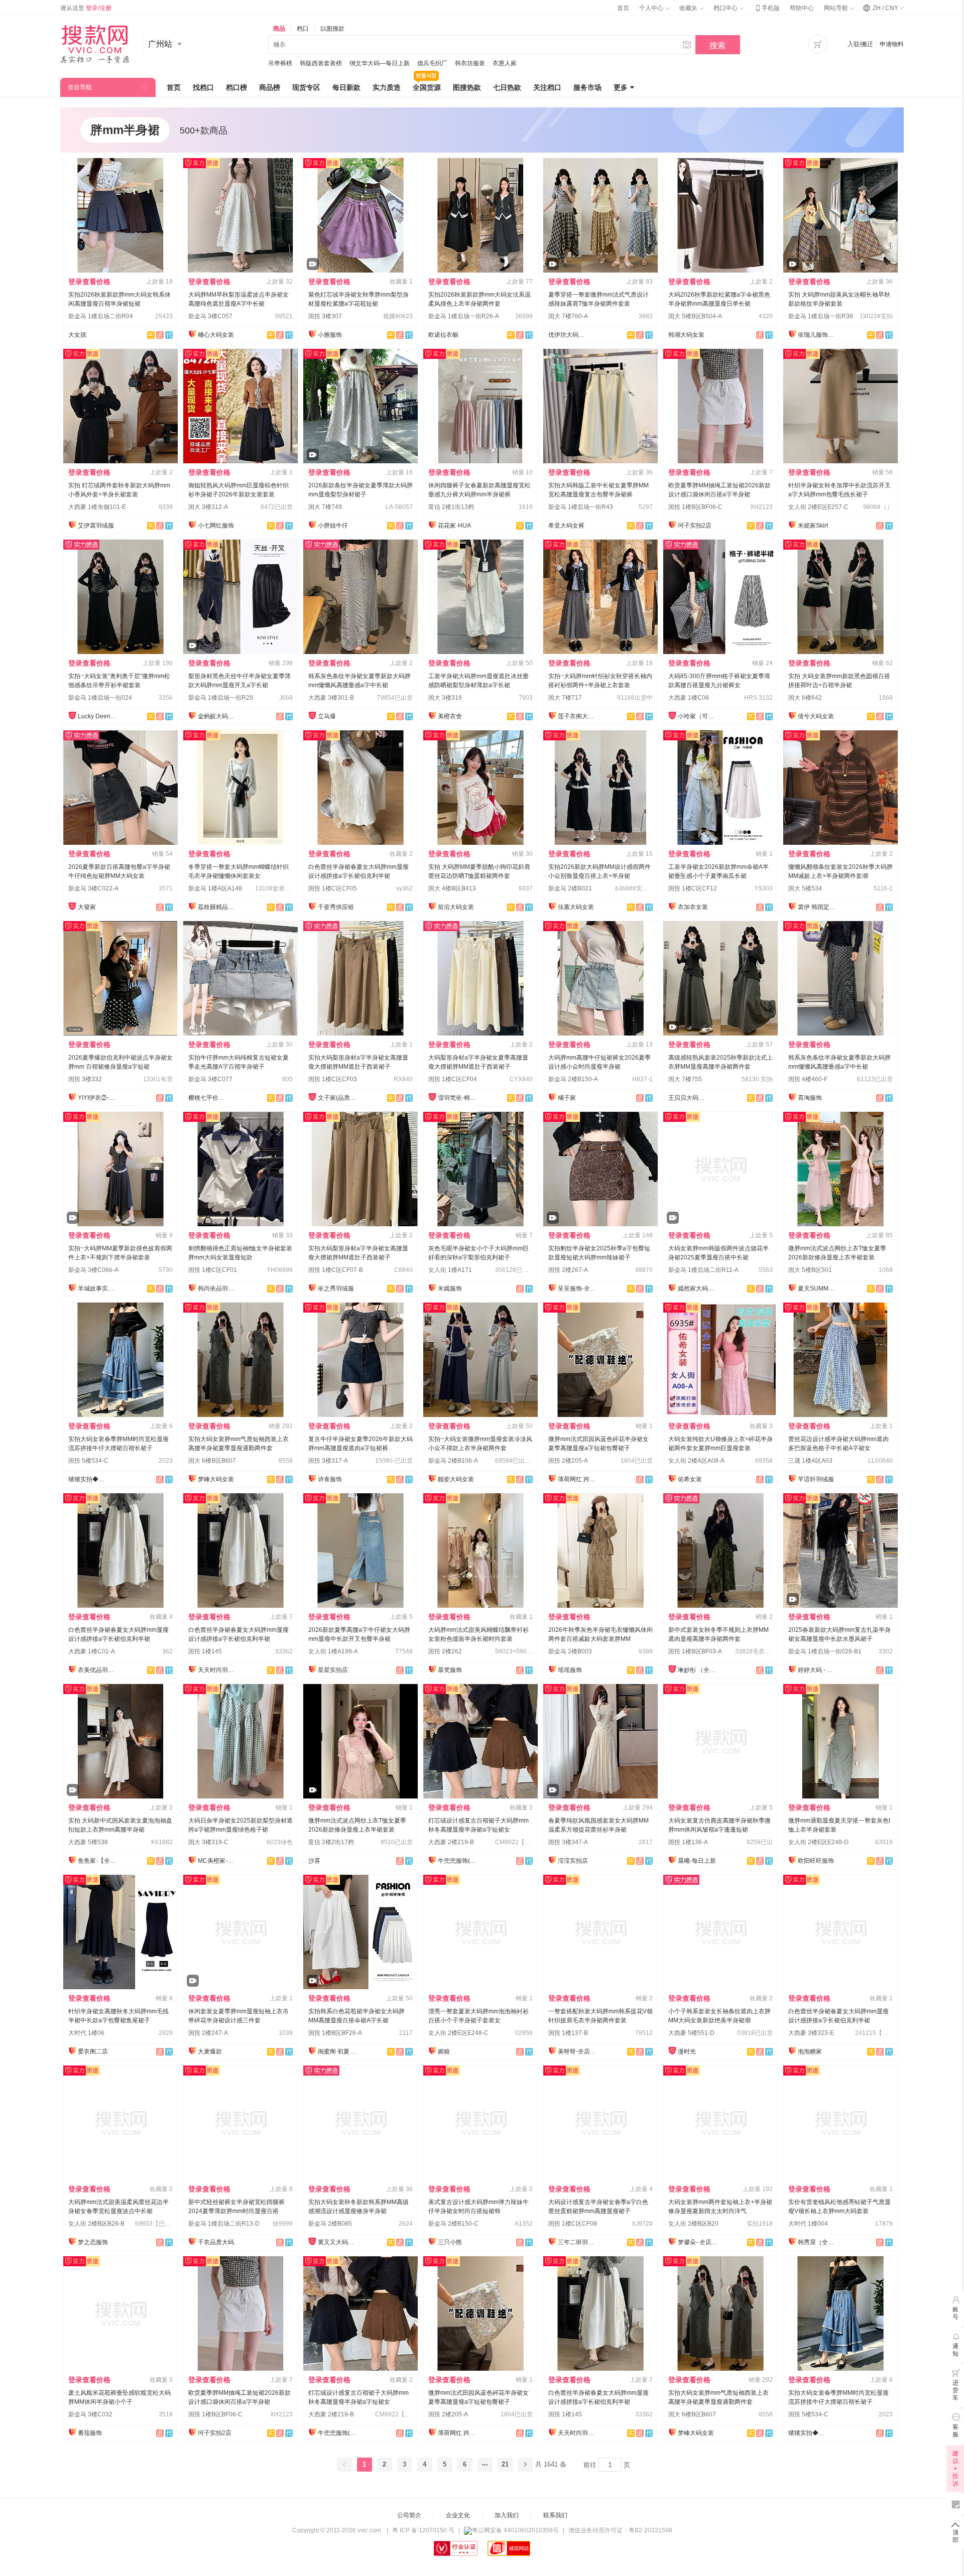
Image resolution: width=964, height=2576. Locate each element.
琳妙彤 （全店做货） (698, 1670)
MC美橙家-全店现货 (218, 1861)
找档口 (203, 87)
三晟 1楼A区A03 (810, 1461)
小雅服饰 (330, 335)
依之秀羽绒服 (336, 1289)
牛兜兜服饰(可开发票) (458, 1861)
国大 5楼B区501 (810, 1270)
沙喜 (314, 1861)
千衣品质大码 (216, 2242)
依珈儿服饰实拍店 (818, 335)
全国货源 (427, 87)
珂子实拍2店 (695, 526)
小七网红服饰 (216, 526)
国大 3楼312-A (208, 507)
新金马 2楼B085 (330, 2224)
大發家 (87, 907)
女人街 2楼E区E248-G (818, 1842)
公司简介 (409, 2515)
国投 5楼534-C (88, 1461)
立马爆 (327, 716)
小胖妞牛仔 (333, 526)
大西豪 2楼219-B (451, 1842)
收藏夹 (689, 8)
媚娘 (444, 2051)
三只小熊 (450, 2242)
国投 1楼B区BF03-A (695, 1651)
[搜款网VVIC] (95, 44)
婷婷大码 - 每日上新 (818, 1670)
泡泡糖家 (810, 2051)
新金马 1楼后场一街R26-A (464, 316)
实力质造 (387, 87)
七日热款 (507, 87)
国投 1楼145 (205, 1651)
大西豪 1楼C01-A (92, 1651)
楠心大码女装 (216, 335)
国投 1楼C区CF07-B (336, 1270)
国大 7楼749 (325, 507)
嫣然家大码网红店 (698, 1289)
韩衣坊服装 (470, 63)
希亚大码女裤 (566, 526)
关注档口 (547, 87)
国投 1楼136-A (688, 1842)
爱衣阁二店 (93, 2051)
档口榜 (236, 87)
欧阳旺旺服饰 (816, 1861)
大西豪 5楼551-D (691, 2033)
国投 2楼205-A (568, 1461)
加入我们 (507, 2515)
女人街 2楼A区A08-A (696, 1461)
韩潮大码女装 (686, 335)
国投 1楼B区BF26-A (335, 2033)
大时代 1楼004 (808, 2224)
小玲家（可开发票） (698, 716)
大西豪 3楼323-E (811, 2033)
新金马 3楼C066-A (93, 1270)
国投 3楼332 (85, 1079)
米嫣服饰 (450, 1289)
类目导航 (80, 87)
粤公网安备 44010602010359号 (515, 2530)
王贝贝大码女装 (688, 1098)
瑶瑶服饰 (570, 1670)
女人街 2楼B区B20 (693, 2224)
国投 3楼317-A (328, 1461)
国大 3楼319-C (208, 1842)
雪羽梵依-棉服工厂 (458, 1098)
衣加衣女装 (693, 907)
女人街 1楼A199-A (333, 1651)
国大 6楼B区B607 (212, 1461)
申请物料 (892, 44)
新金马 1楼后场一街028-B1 (825, 1651)
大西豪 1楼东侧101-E (97, 507)
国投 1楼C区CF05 (333, 888)
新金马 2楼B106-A (453, 1461)
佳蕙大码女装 (576, 907)
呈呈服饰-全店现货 (578, 1289)
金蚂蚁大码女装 (218, 716)
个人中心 (652, 8)
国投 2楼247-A (208, 2033)
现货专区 (306, 87)
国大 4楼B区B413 (452, 888)
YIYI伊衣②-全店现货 (98, 1098)
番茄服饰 (90, 2433)
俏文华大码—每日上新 (380, 63)
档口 (303, 29)
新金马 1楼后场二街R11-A (703, 1270)
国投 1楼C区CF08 (573, 2224)
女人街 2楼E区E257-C (818, 507)
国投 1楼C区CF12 (693, 888)
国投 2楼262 (445, 1651)
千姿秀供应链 (336, 907)
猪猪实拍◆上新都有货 (88, 1479)
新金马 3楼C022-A (93, 888)
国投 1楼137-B (568, 2033)
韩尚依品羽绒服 (218, 1289)
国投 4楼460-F (808, 1079)
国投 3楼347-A (568, 1842)
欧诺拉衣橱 (443, 335)
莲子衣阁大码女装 (578, 716)
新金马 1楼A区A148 (215, 888)
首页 (623, 8)
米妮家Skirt (813, 526)
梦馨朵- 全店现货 (698, 2242)
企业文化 (458, 2515)
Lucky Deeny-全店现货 (98, 716)
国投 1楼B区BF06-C (695, 507)
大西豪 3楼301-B (331, 698)
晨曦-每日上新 (697, 1861)
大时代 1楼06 (86, 2033)
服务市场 (587, 87)
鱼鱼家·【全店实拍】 (98, 1861)
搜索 (717, 45)
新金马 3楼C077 (210, 1079)
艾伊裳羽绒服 (96, 526)
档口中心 (726, 8)
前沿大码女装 (456, 907)
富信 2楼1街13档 (451, 507)
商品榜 (270, 87)
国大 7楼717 (565, 698)
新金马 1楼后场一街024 (100, 698)
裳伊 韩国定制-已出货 (818, 907)
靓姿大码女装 (456, 1479)
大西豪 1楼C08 (689, 698)
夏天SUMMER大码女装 (818, 1289)
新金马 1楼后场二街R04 (101, 316)
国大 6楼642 (805, 698)
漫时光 (687, 2051)
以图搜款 (332, 29)
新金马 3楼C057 (210, 316)
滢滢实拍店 (573, 1861)
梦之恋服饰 (93, 2242)
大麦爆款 (210, 2051)
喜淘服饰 (810, 1098)
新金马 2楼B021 (570, 888)
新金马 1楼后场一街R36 (821, 316)
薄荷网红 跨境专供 (578, 1479)
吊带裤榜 (280, 63)
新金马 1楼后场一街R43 (581, 507)
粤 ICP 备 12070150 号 (423, 2530)
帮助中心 (802, 8)
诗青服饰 (330, 1479)
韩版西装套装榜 (321, 63)
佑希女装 (690, 1479)
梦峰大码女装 (216, 1479)
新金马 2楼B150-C (453, 2224)
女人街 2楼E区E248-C (458, 2033)
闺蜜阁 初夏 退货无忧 (338, 2051)
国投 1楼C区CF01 (213, 1270)
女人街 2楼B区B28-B (96, 2224)
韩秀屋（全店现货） (818, 2242)
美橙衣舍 (450, 716)
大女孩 (77, 335)
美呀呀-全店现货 (578, 2051)
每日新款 (346, 87)
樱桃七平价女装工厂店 (208, 1098)
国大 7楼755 (685, 1079)
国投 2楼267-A (568, 1270)
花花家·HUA (454, 526)
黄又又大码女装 (338, 2242)
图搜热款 (467, 87)
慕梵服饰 (450, 1670)
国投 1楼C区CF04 (453, 1079)
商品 (279, 29)
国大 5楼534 (805, 888)
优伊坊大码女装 (568, 335)
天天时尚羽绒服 (218, 1670)
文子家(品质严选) (338, 1098)
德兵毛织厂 (432, 63)
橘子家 (567, 1098)
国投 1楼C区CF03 (333, 1079)
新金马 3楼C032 (90, 2414)
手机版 (767, 8)
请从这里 (86, 8)
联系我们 (555, 2515)
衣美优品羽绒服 (98, 1670)
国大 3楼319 (445, 698)
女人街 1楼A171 (450, 1270)
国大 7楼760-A (568, 316)
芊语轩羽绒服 (816, 1479)
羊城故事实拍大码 (98, 1289)
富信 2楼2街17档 (331, 1842)
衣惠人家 (505, 63)
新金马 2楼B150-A (573, 1079)
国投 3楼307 (325, 316)
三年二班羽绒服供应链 (578, 2242)
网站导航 (837, 8)
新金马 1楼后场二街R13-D (224, 2224)
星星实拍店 (333, 1670)
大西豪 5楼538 (88, 1842)
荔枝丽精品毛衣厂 (218, 907)
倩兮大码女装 (816, 716)
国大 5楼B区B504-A (695, 316)
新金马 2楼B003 (570, 1651)
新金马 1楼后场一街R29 (221, 698)
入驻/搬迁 (860, 44)
